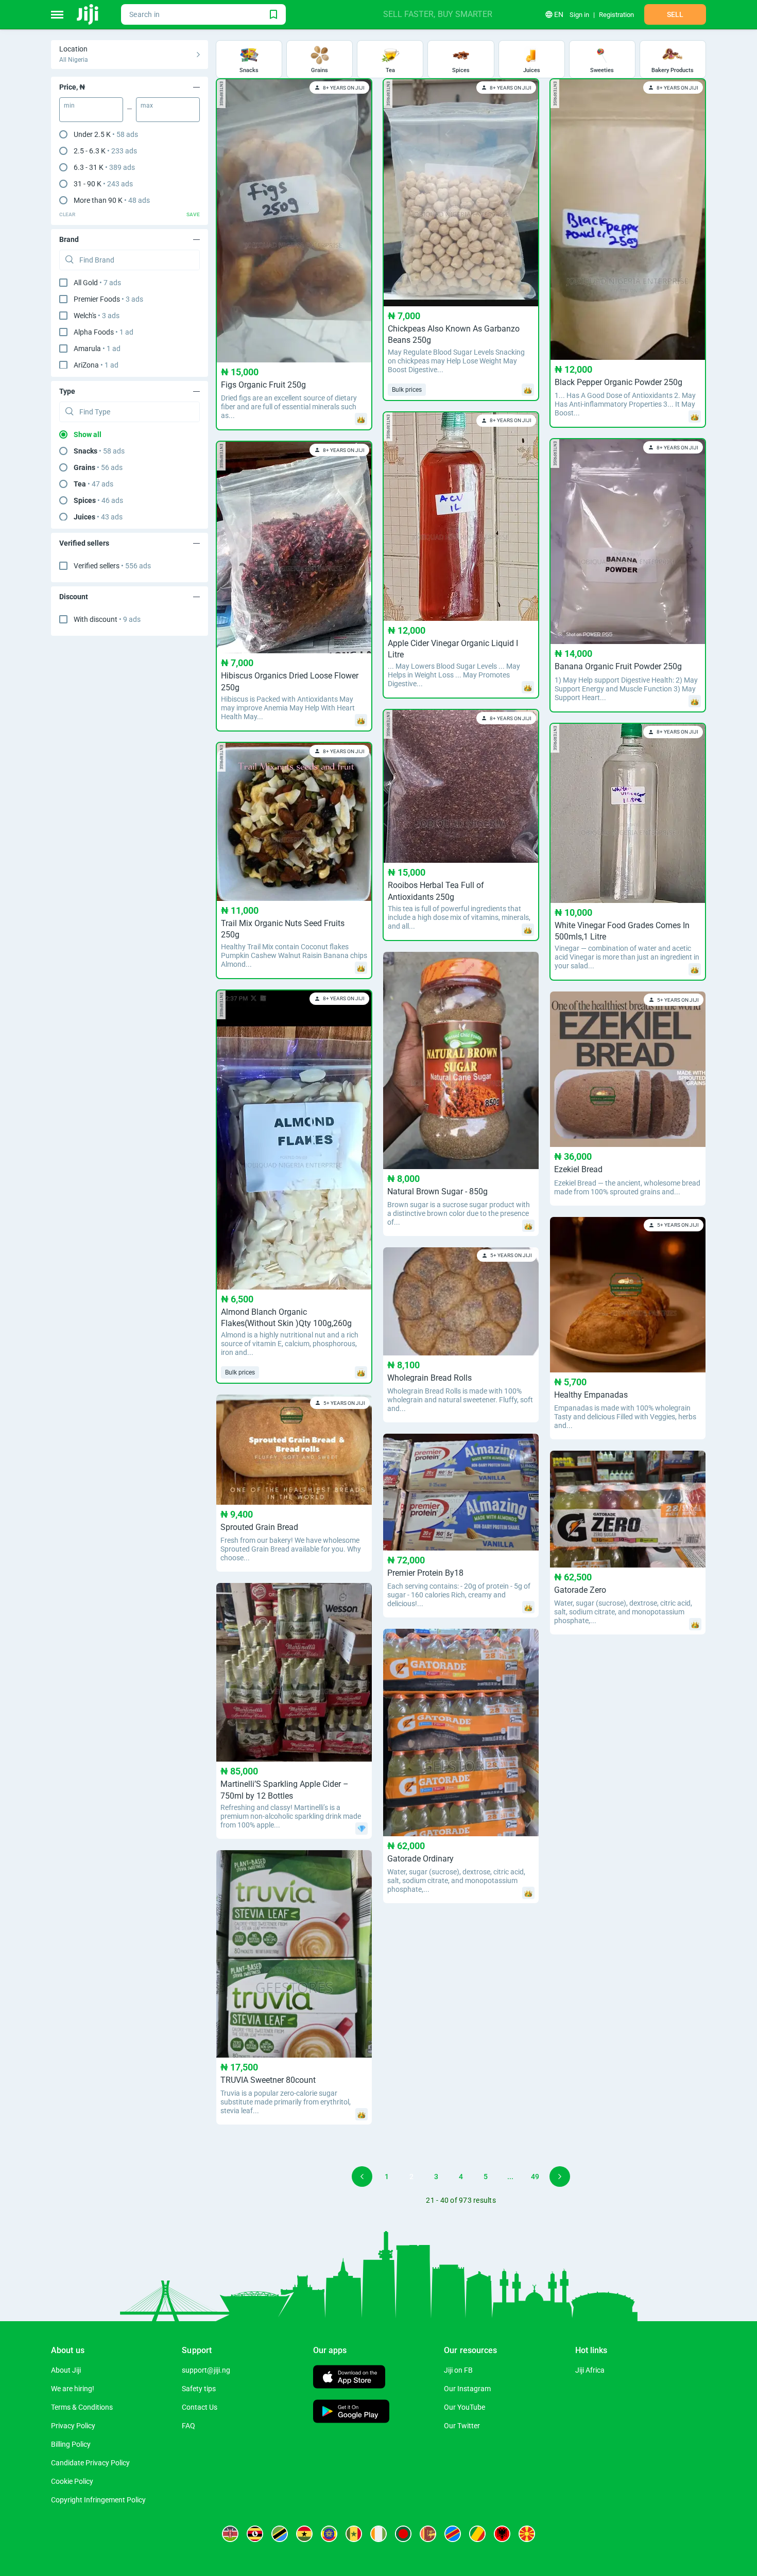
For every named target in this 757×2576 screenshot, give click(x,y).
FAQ (188, 2426)
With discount (107, 619)
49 (535, 2177)
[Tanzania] (280, 2534)
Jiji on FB (458, 2370)
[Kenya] (230, 2534)
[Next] (560, 2177)
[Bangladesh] (403, 2534)
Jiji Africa (590, 2370)
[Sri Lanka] (428, 2534)
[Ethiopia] (329, 2534)
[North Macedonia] (527, 2534)
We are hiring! (73, 2389)
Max (147, 106)
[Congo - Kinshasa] (453, 2534)
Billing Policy (71, 2444)
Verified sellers (112, 566)
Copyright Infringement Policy (98, 2500)
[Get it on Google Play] (351, 2413)
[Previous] (362, 2177)
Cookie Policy (72, 2481)
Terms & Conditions (82, 2407)
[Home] (88, 14)
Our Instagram (467, 2389)
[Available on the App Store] (349, 2378)
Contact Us (200, 2407)
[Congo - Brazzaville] (477, 2534)
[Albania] (502, 2534)
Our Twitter (462, 2426)
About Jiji (66, 2370)
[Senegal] (354, 2534)
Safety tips (199, 2389)
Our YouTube (464, 2407)
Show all (88, 434)
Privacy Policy (73, 2426)
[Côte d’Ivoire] (378, 2534)
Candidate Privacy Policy (90, 2463)
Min (69, 106)
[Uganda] (255, 2534)
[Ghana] (304, 2534)
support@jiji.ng (206, 2370)
